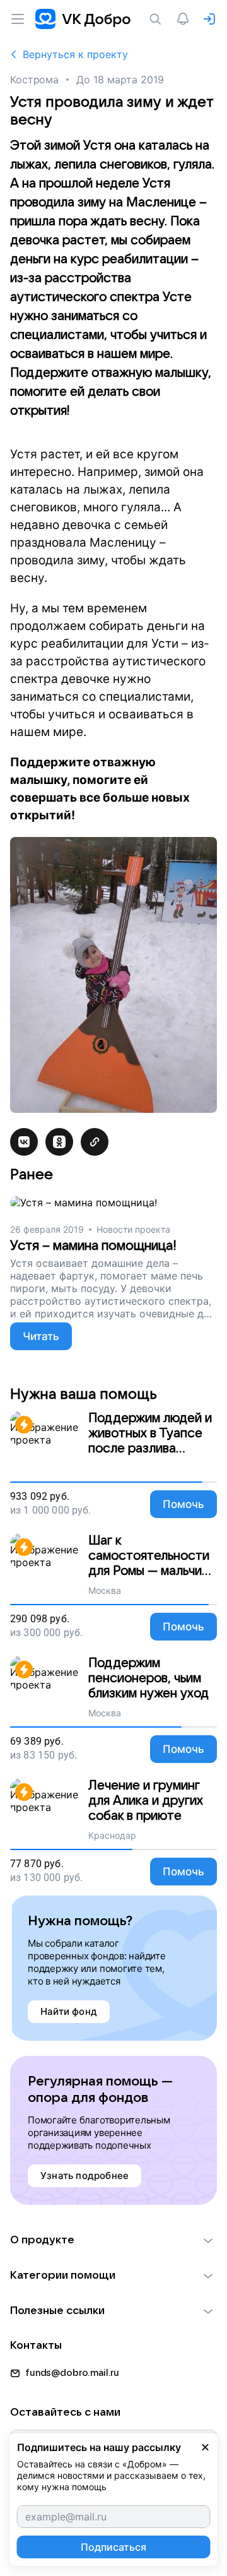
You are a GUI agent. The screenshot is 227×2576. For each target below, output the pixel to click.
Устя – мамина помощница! (93, 1246)
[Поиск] (158, 19)
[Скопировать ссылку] (95, 1142)
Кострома (34, 80)
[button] (113, 2240)
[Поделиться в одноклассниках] (59, 1142)
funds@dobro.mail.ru (72, 2373)
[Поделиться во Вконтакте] (24, 1142)
